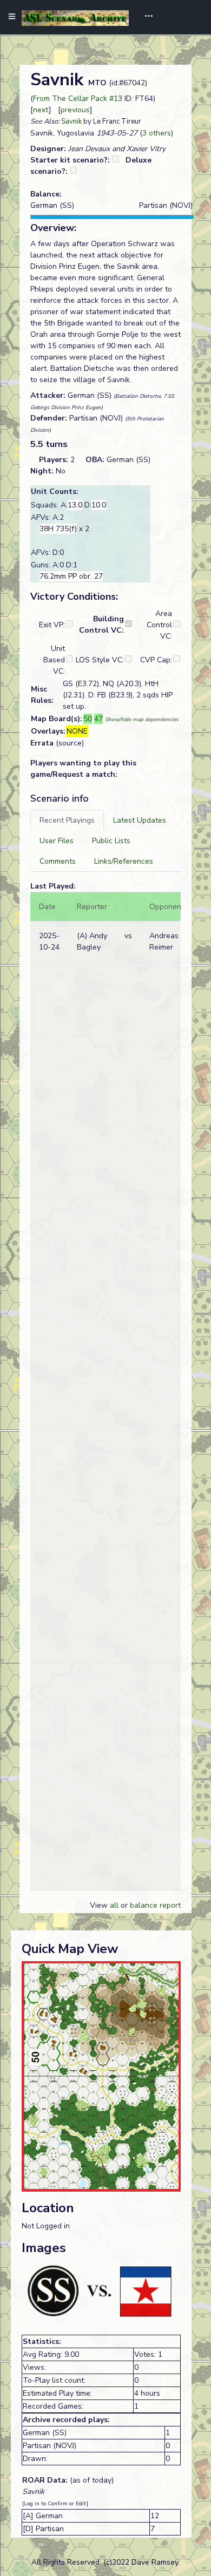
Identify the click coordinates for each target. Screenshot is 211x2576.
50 (88, 719)
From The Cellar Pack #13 (78, 99)
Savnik (71, 121)
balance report (155, 1905)
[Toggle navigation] (145, 17)
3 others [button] (157, 133)
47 (98, 719)
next (41, 110)
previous (75, 110)
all (114, 1905)
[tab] (67, 820)
